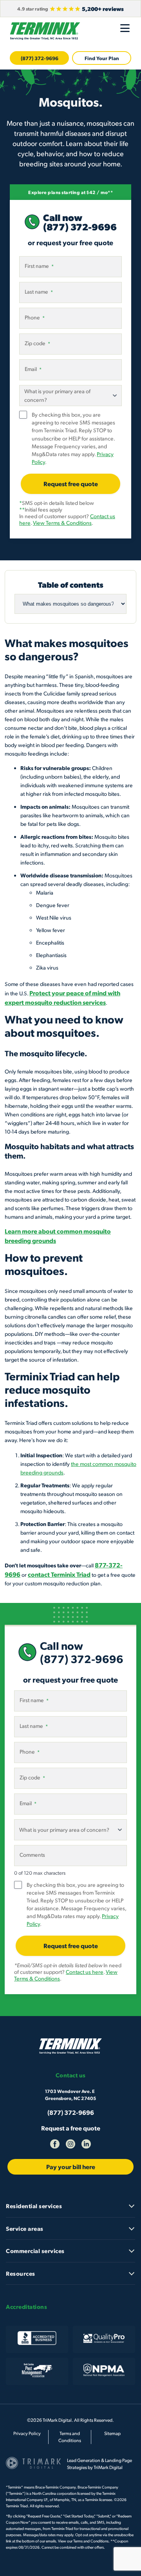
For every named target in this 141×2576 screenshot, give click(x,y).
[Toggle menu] (125, 28)
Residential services (34, 2206)
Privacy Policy (27, 2433)
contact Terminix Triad (59, 1574)
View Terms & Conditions (62, 523)
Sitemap (112, 2433)
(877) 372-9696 (40, 58)
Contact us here (85, 1972)
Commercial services (35, 2251)
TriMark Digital (108, 2467)
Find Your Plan (102, 58)
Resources (21, 2273)
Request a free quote (71, 2128)
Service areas (25, 2228)
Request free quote (71, 484)
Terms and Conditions (91, 2541)
